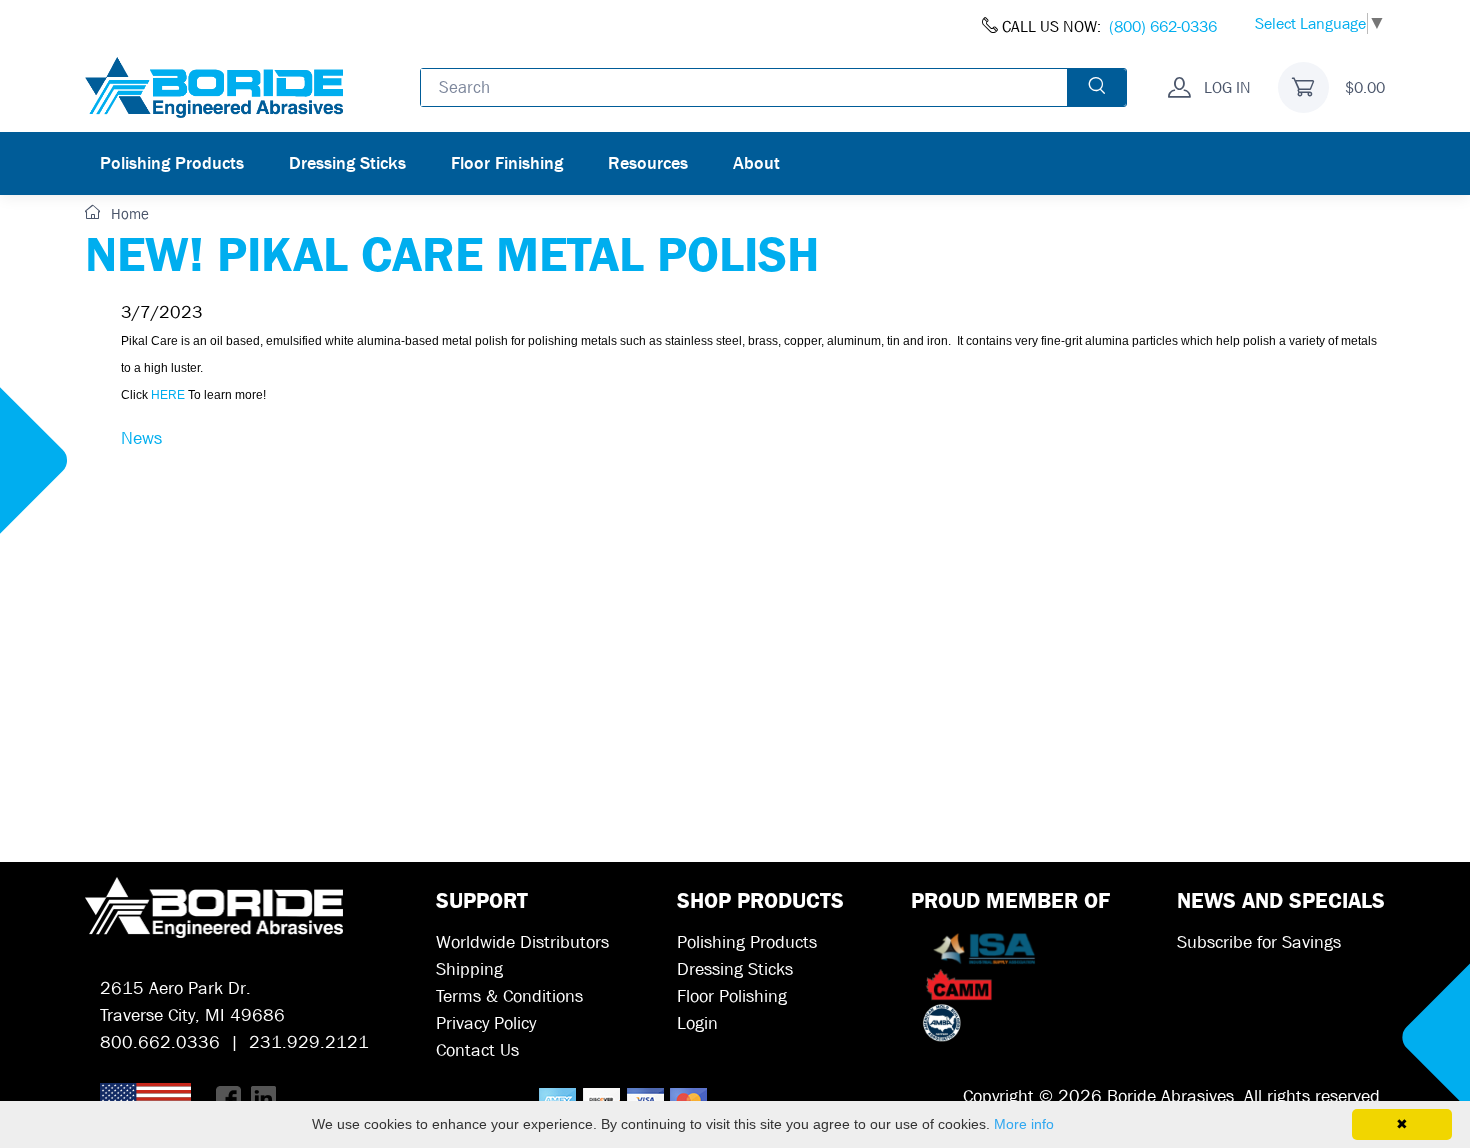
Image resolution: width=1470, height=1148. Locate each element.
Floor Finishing (507, 163)
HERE (168, 395)
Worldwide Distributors (522, 942)
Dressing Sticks (347, 163)
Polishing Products (172, 163)
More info (1024, 1124)
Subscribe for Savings (1259, 942)
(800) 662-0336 (1163, 26)
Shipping (469, 969)
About (756, 163)
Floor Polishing (732, 996)
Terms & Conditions (509, 996)
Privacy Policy (486, 1023)
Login (697, 1023)
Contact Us (477, 1050)
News (141, 438)
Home (128, 214)
